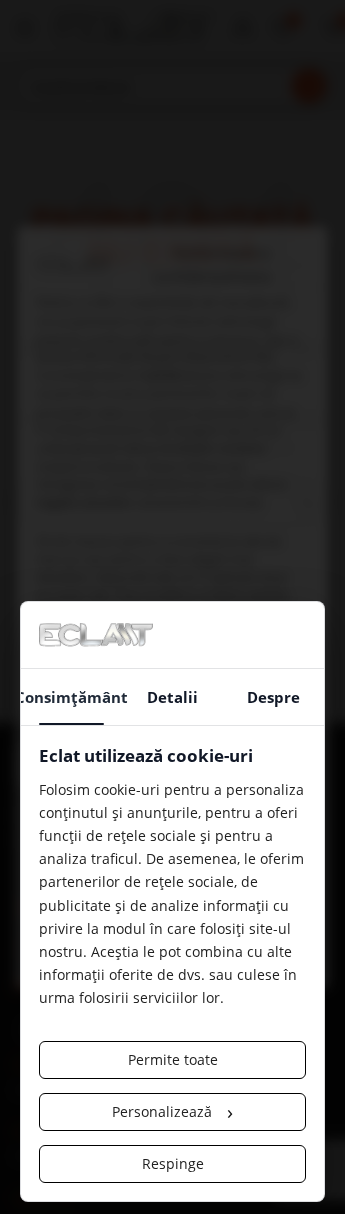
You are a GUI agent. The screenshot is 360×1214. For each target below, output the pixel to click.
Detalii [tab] (172, 697)
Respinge (173, 1163)
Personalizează (172, 1111)
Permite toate (173, 1059)
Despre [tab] (273, 697)
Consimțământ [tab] (71, 697)
